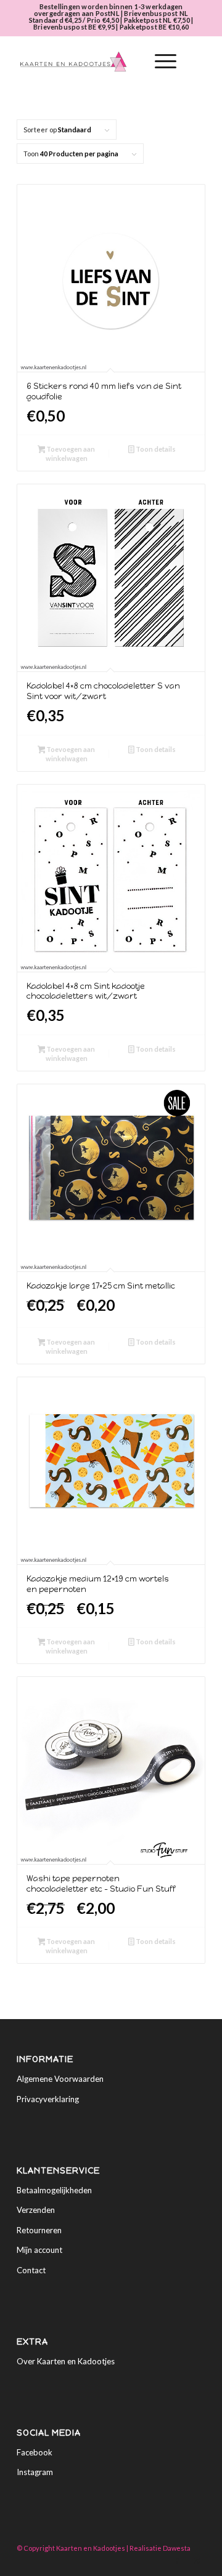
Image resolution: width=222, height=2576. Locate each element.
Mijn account (39, 2250)
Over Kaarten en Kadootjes (66, 2361)
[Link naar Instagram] (196, 2561)
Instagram (35, 2472)
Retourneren (39, 2230)
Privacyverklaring (48, 2099)
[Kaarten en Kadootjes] (92, 62)
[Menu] (159, 62)
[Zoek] (130, 62)
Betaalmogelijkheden (54, 2190)
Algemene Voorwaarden (60, 2079)
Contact (31, 2270)
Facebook (35, 2452)
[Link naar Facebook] (178, 2561)
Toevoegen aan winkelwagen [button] (70, 454)
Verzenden (36, 2210)
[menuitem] (130, 62)
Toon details (155, 449)
